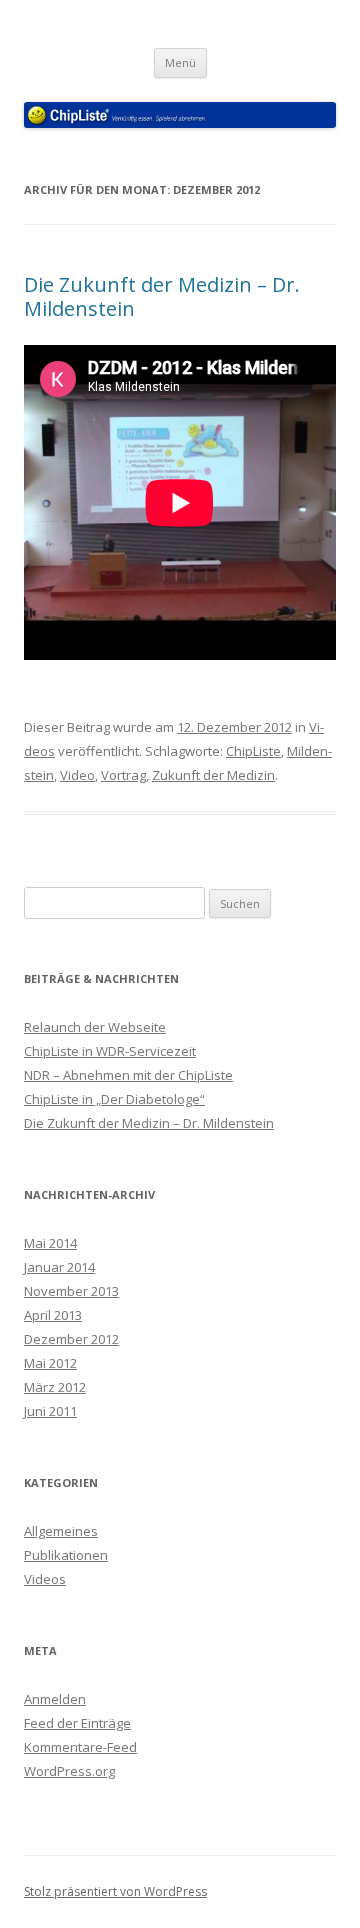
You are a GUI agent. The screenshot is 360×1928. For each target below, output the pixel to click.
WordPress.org (69, 1771)
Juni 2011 (50, 1411)
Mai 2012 (50, 1363)
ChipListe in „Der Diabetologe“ (114, 1099)
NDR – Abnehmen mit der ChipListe (128, 1075)
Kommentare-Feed (80, 1747)
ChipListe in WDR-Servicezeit (110, 1051)
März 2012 (55, 1387)
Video (77, 775)
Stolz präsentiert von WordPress (115, 1891)
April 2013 (53, 1315)
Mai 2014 (50, 1243)
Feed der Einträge (77, 1723)
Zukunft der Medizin (213, 775)
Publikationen (66, 1555)
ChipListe (253, 751)
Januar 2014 (59, 1267)
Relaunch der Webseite (95, 1027)
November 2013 (71, 1291)
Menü (180, 62)
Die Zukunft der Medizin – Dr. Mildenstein (162, 296)
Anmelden (55, 1699)
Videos (45, 1579)
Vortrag (123, 775)
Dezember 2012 (71, 1339)
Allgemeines (61, 1531)
